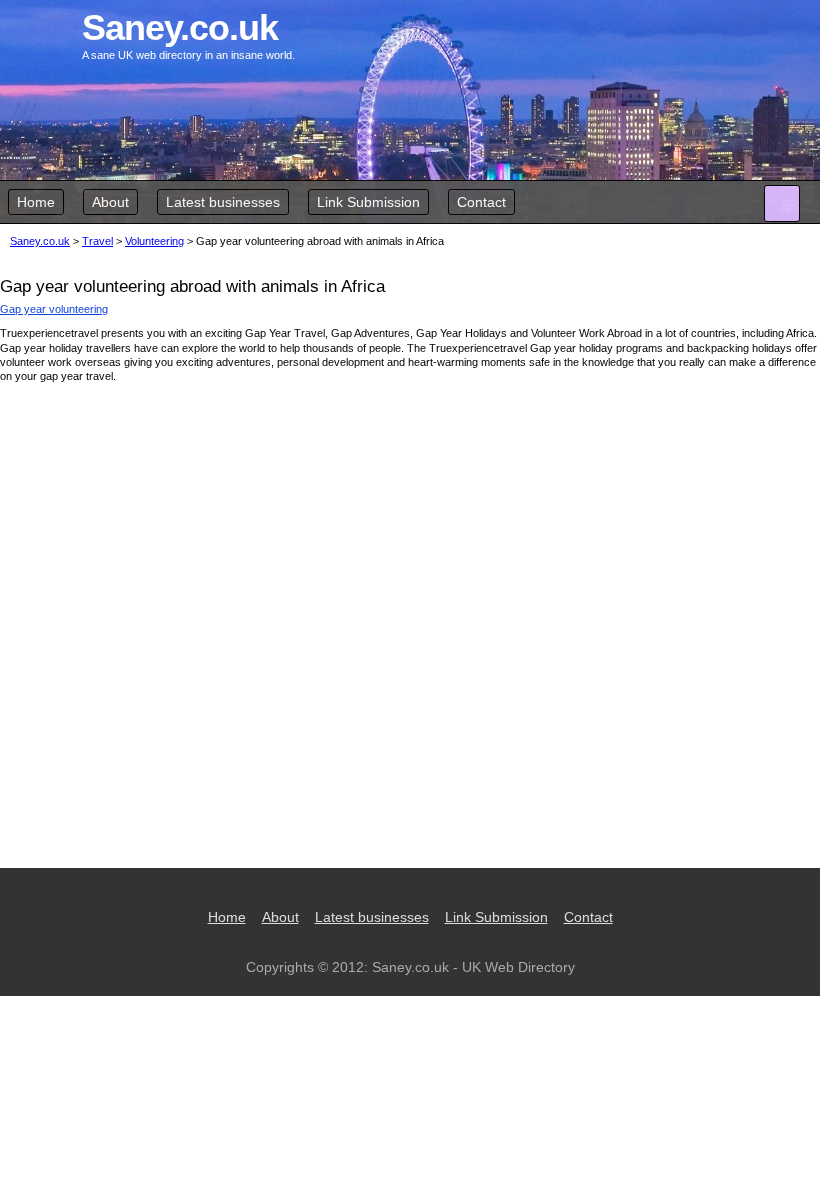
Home (36, 202)
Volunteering (154, 241)
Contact (481, 202)
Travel (97, 241)
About (110, 202)
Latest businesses (223, 202)
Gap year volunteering (54, 309)
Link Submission (368, 202)
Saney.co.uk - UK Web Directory (473, 967)
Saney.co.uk (40, 241)
